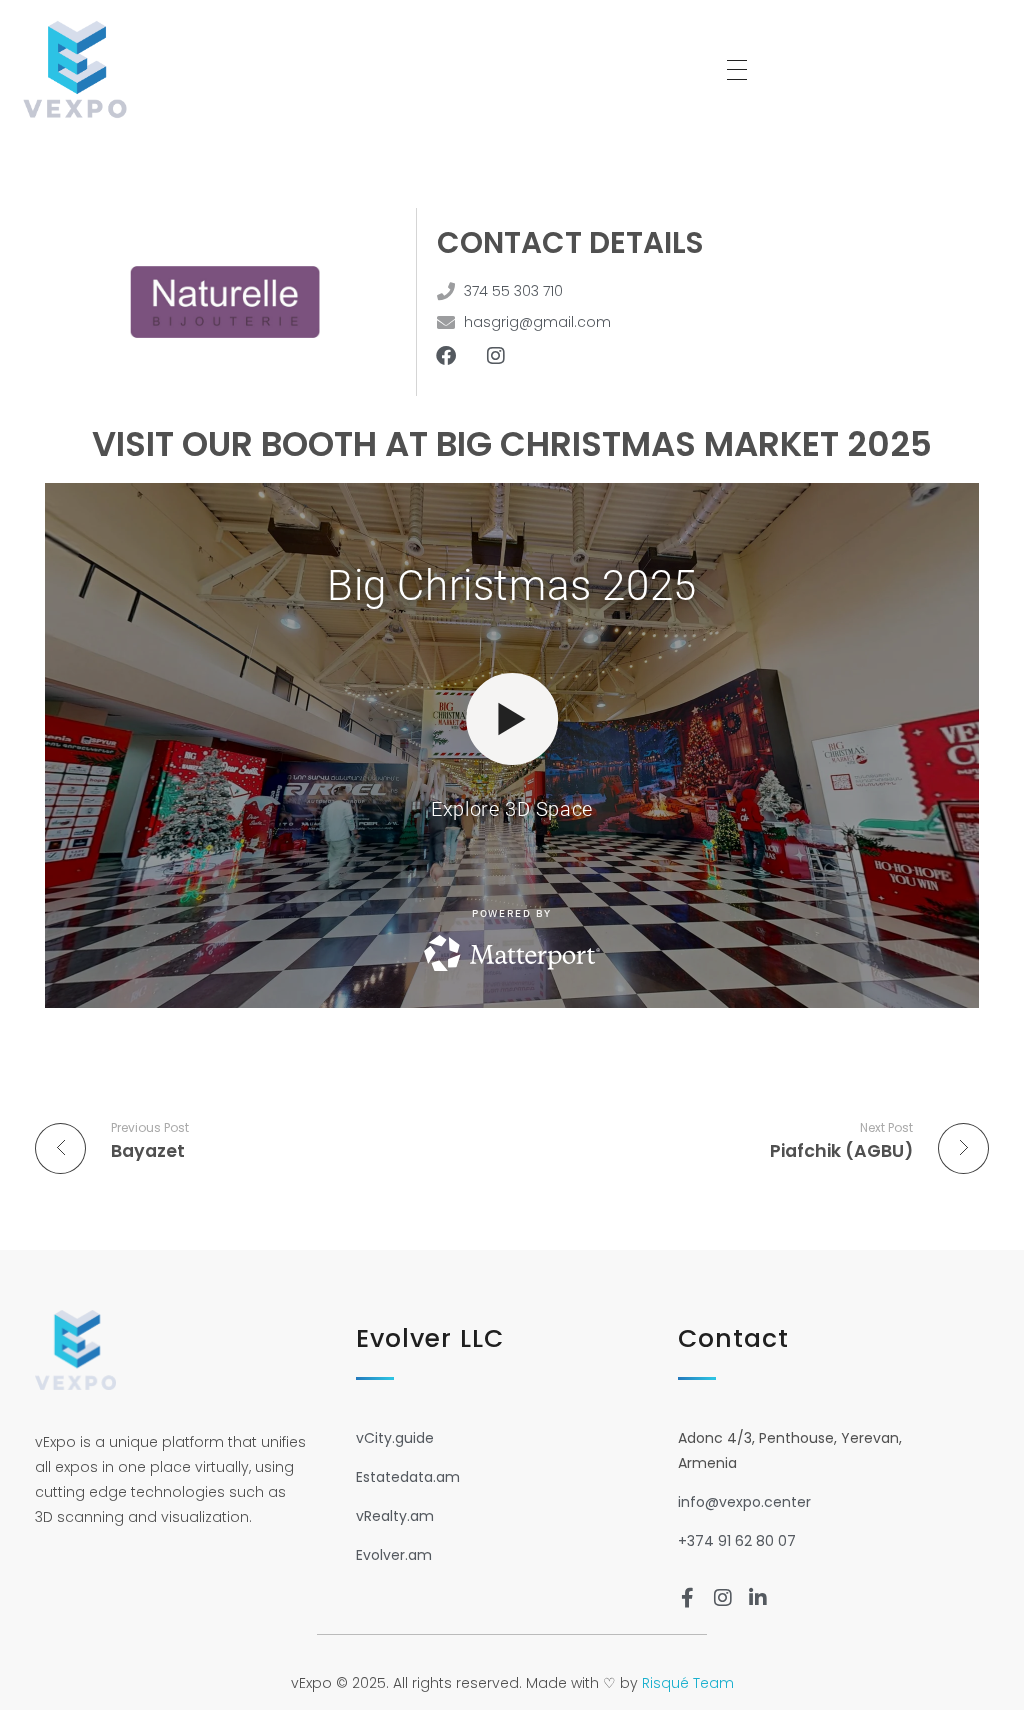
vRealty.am (395, 1516)
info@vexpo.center (744, 1502)
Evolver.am (394, 1555)
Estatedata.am (408, 1477)
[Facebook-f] (688, 1598)
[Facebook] (446, 356)
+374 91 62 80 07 (737, 1541)
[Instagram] (496, 356)
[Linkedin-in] (758, 1598)
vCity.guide (395, 1438)
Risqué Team (688, 1683)
